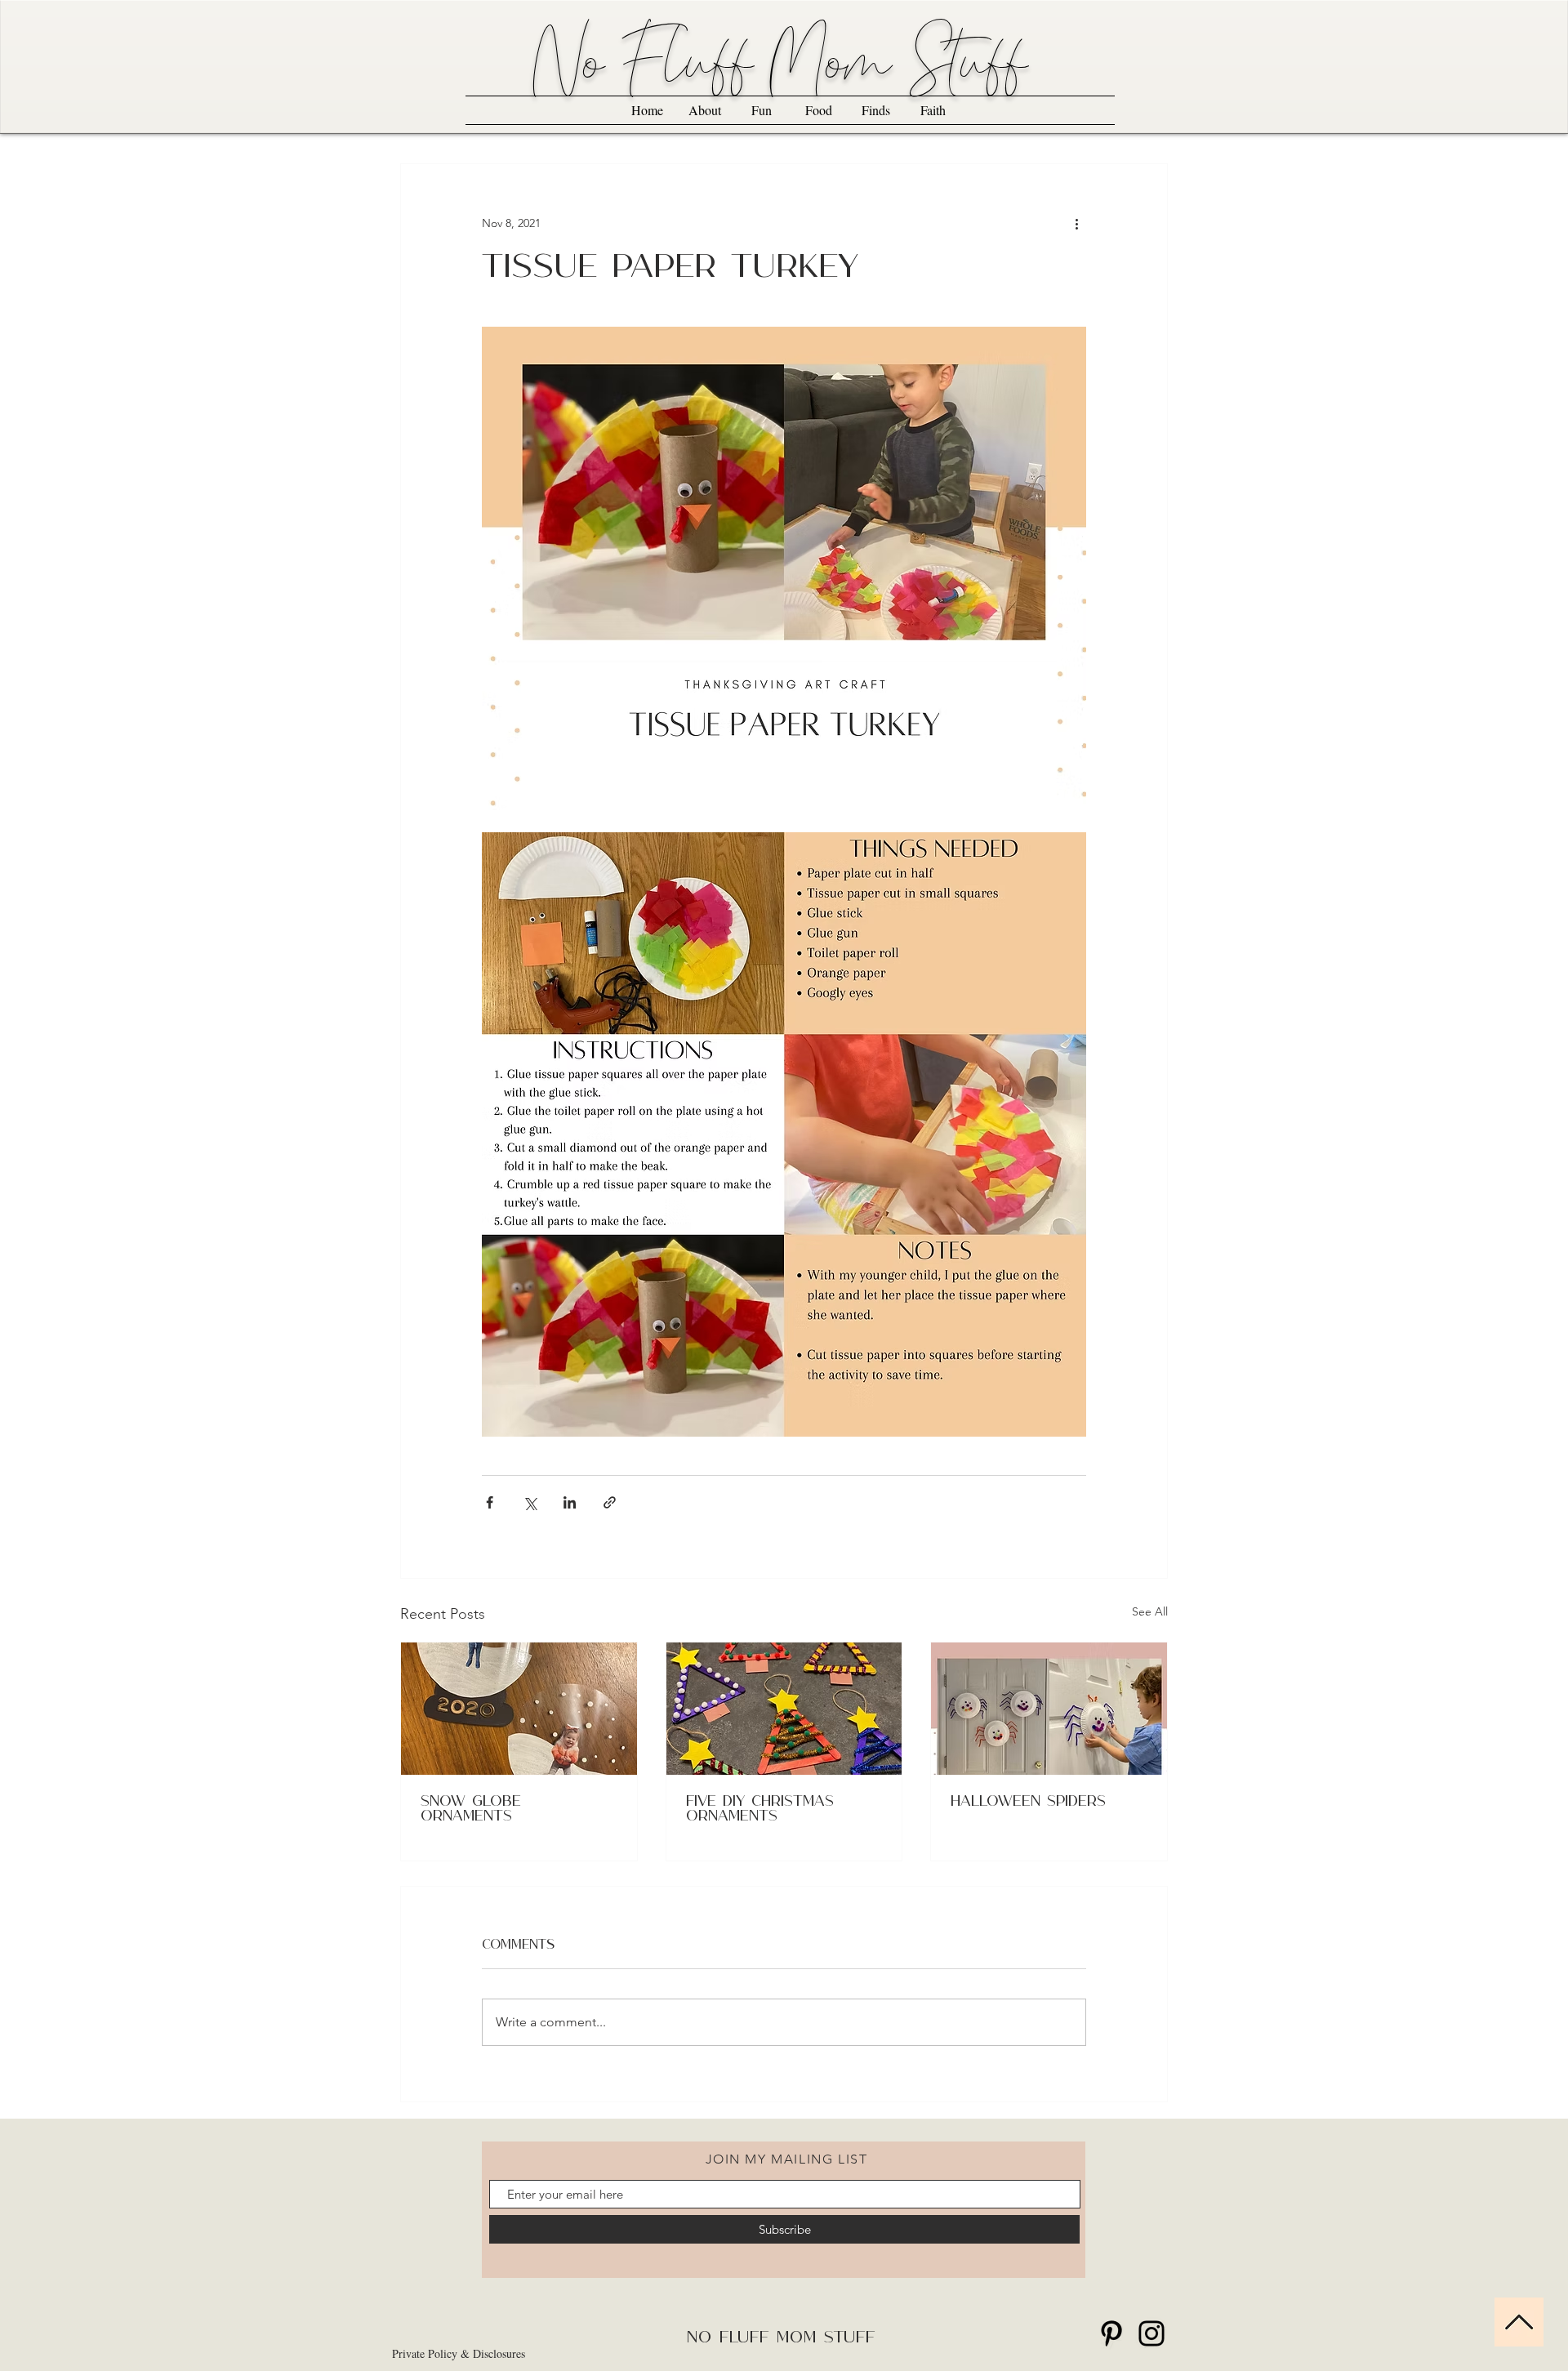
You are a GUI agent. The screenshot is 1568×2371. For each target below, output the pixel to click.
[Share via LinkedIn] (570, 1502)
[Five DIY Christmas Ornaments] (784, 1709)
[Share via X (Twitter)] (530, 1502)
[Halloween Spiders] (1049, 1709)
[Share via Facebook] (490, 1502)
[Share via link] (610, 1502)
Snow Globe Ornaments (471, 1809)
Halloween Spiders (1028, 1802)
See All (1150, 1611)
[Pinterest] (1111, 2333)
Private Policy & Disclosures (459, 2353)
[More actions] (1076, 223)
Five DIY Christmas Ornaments (760, 1809)
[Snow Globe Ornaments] (519, 1709)
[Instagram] (1151, 2333)
